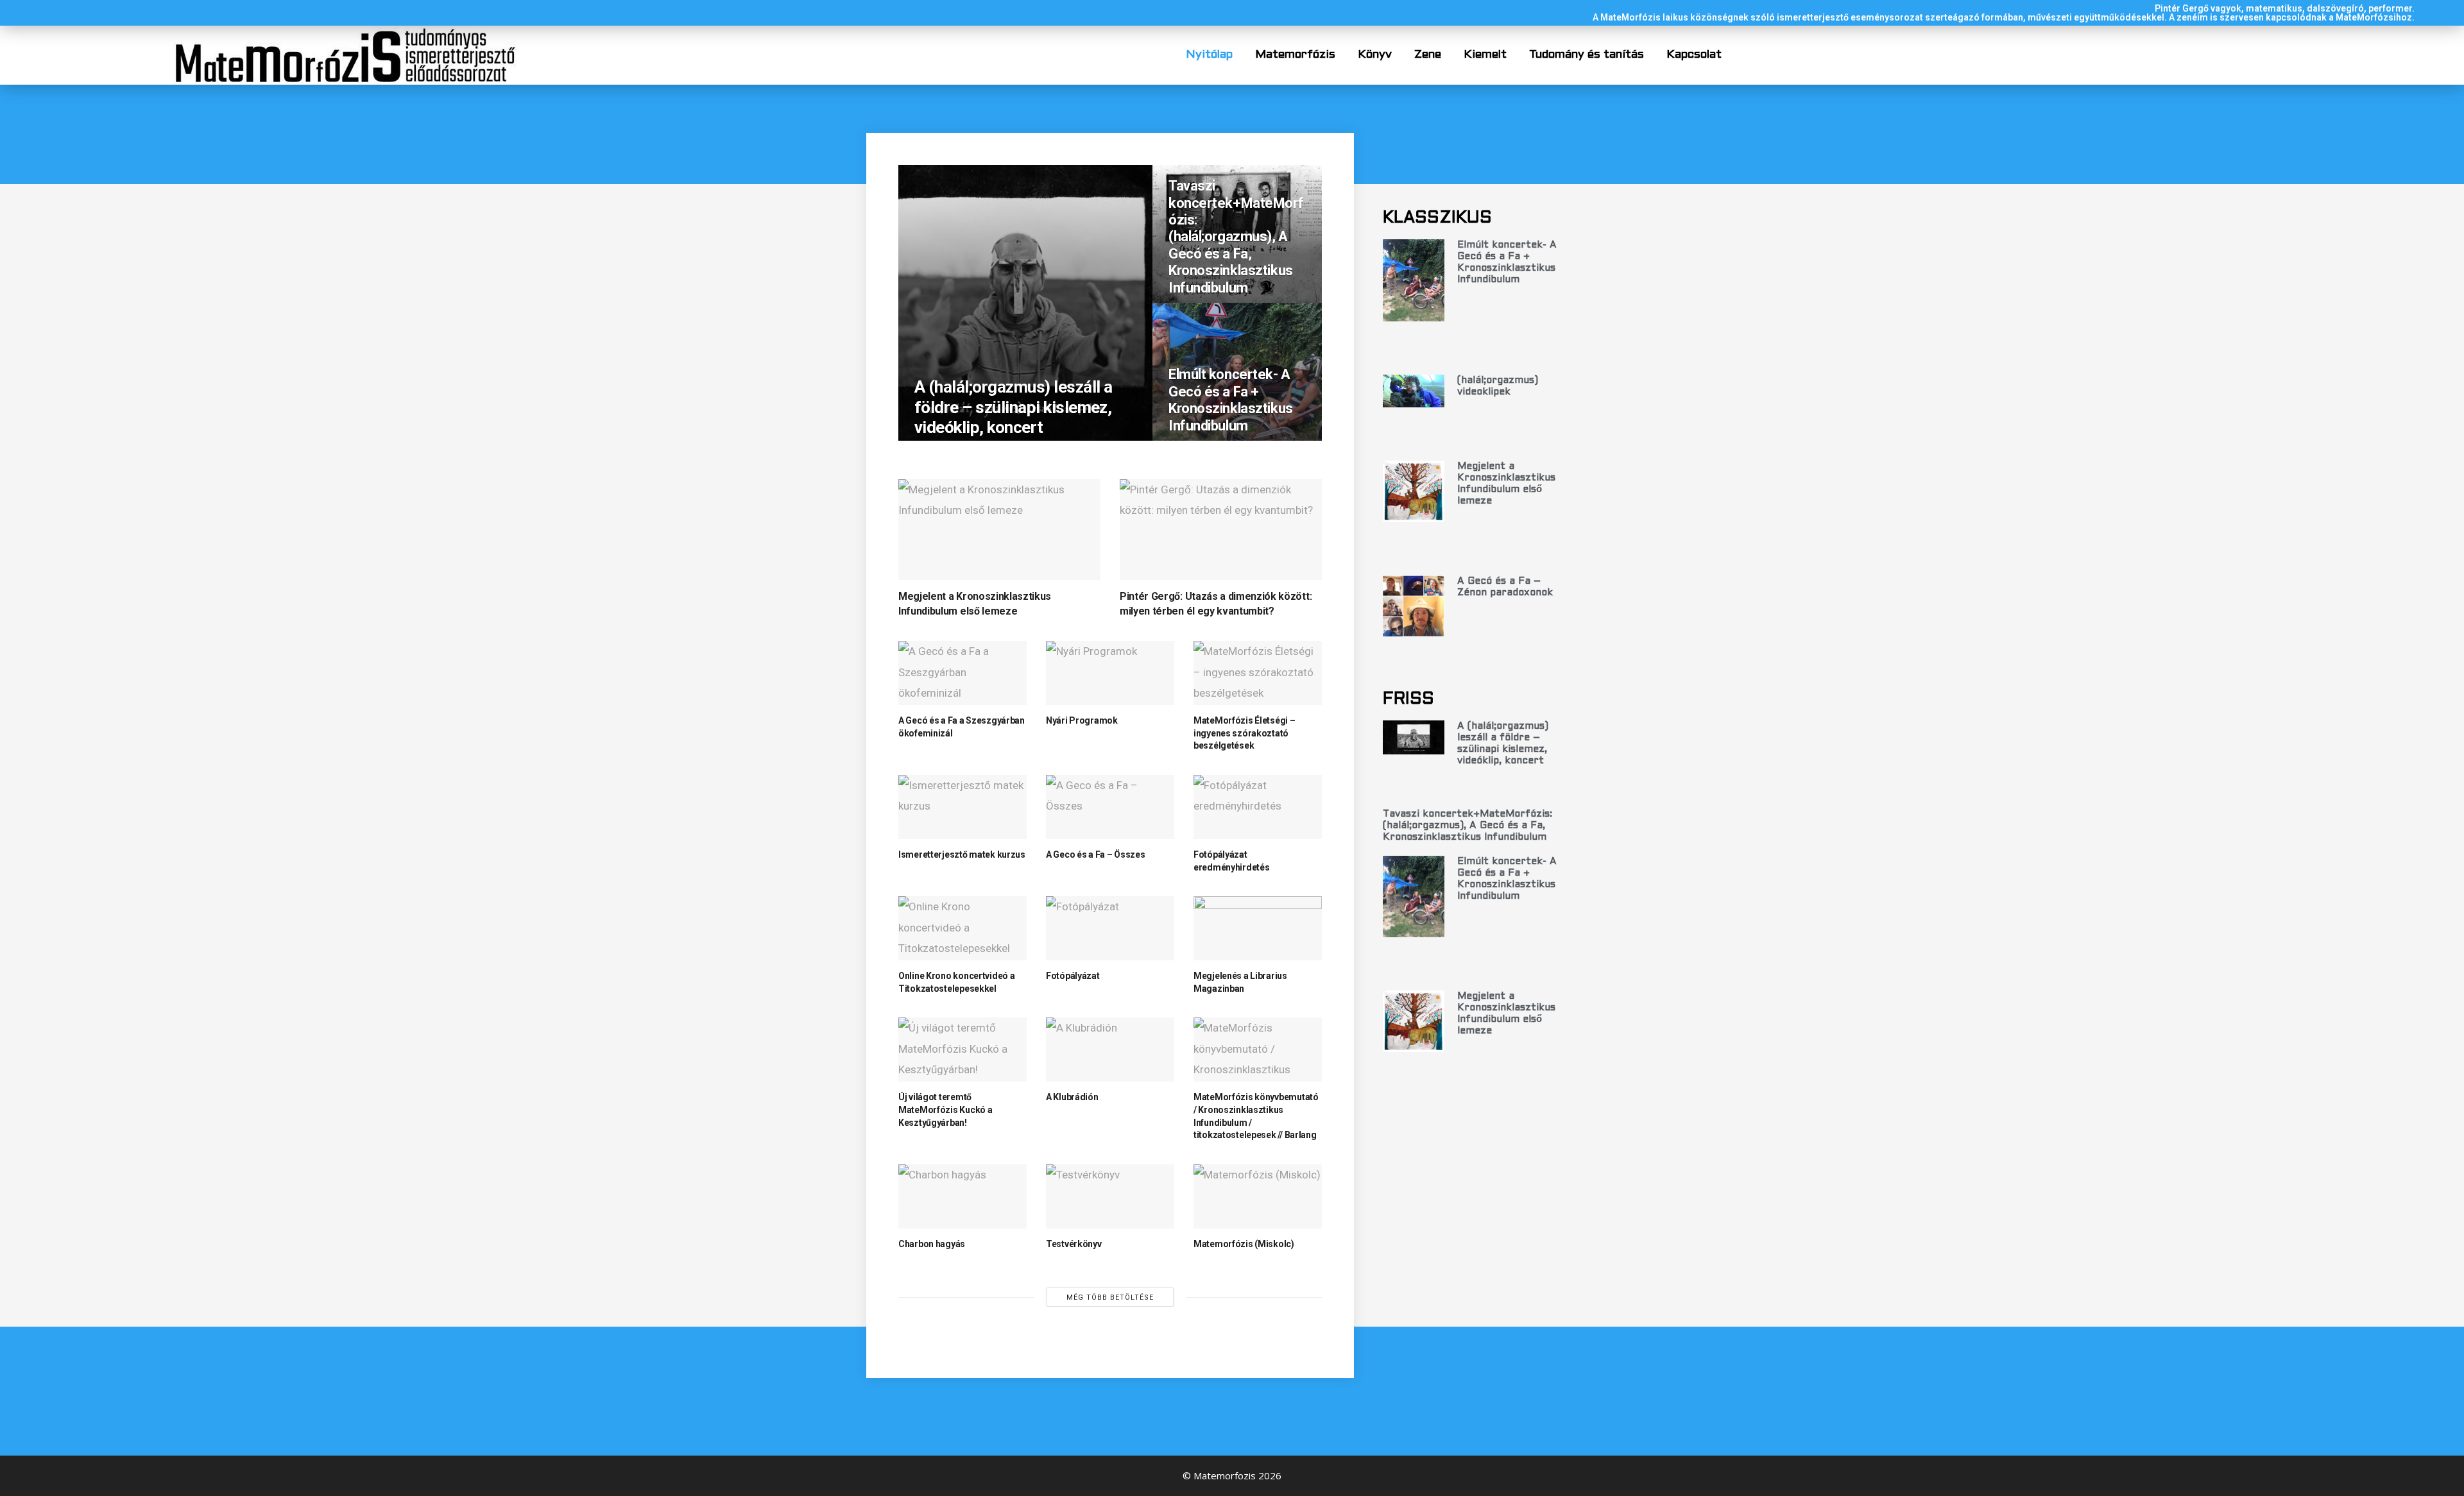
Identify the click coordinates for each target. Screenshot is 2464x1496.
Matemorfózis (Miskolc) (1244, 1244)
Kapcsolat (1694, 55)
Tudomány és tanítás (1587, 55)
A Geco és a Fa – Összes (1096, 854)
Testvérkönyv (1074, 1244)
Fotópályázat (1073, 976)
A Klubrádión (1072, 1097)
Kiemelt (1485, 55)
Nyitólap (1209, 55)
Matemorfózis (1295, 55)
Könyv (1375, 55)
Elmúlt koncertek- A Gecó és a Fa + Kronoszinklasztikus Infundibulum (1231, 400)
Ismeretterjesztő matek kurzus (962, 854)
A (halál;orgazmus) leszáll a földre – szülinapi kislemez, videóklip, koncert (1013, 407)
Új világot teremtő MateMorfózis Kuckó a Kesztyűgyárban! (945, 1109)
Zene (1428, 55)
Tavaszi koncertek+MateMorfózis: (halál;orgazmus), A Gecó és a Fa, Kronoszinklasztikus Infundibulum (1236, 236)
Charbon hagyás (932, 1244)
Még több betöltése (1110, 1297)
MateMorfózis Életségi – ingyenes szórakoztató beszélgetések (1245, 733)
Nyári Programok (1082, 720)
